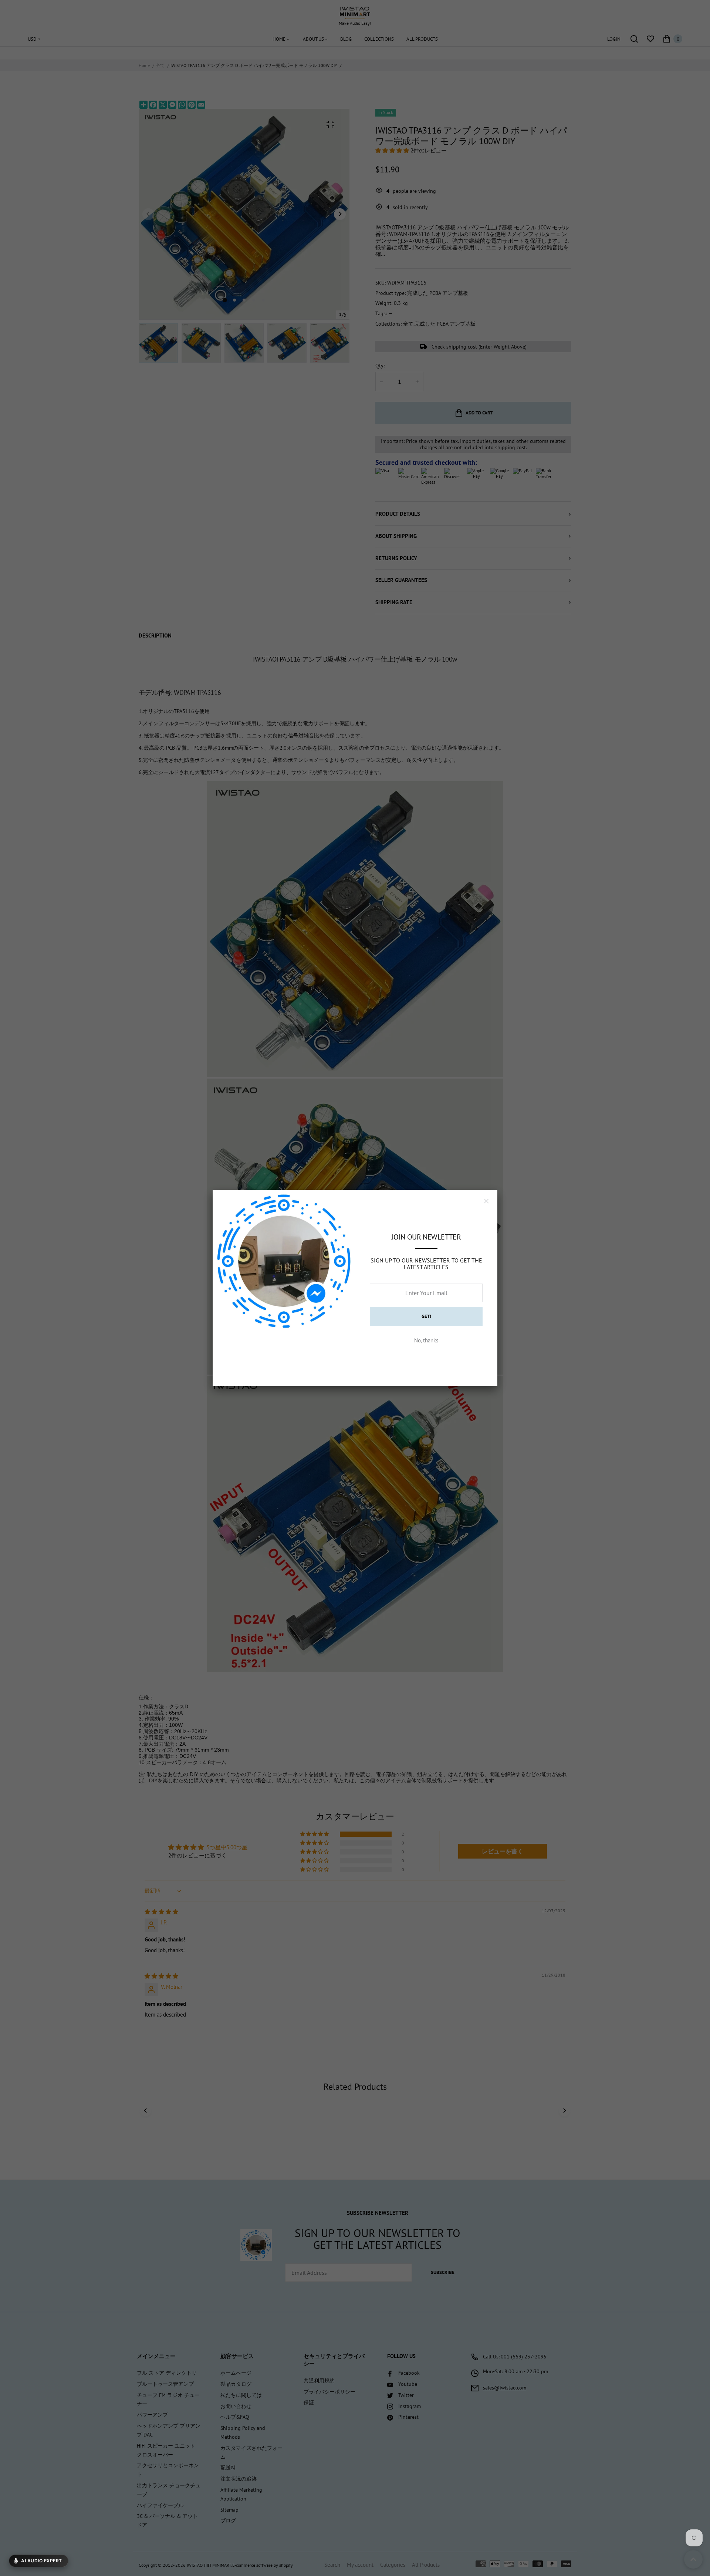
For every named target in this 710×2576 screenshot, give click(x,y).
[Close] (486, 1201)
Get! (426, 1316)
